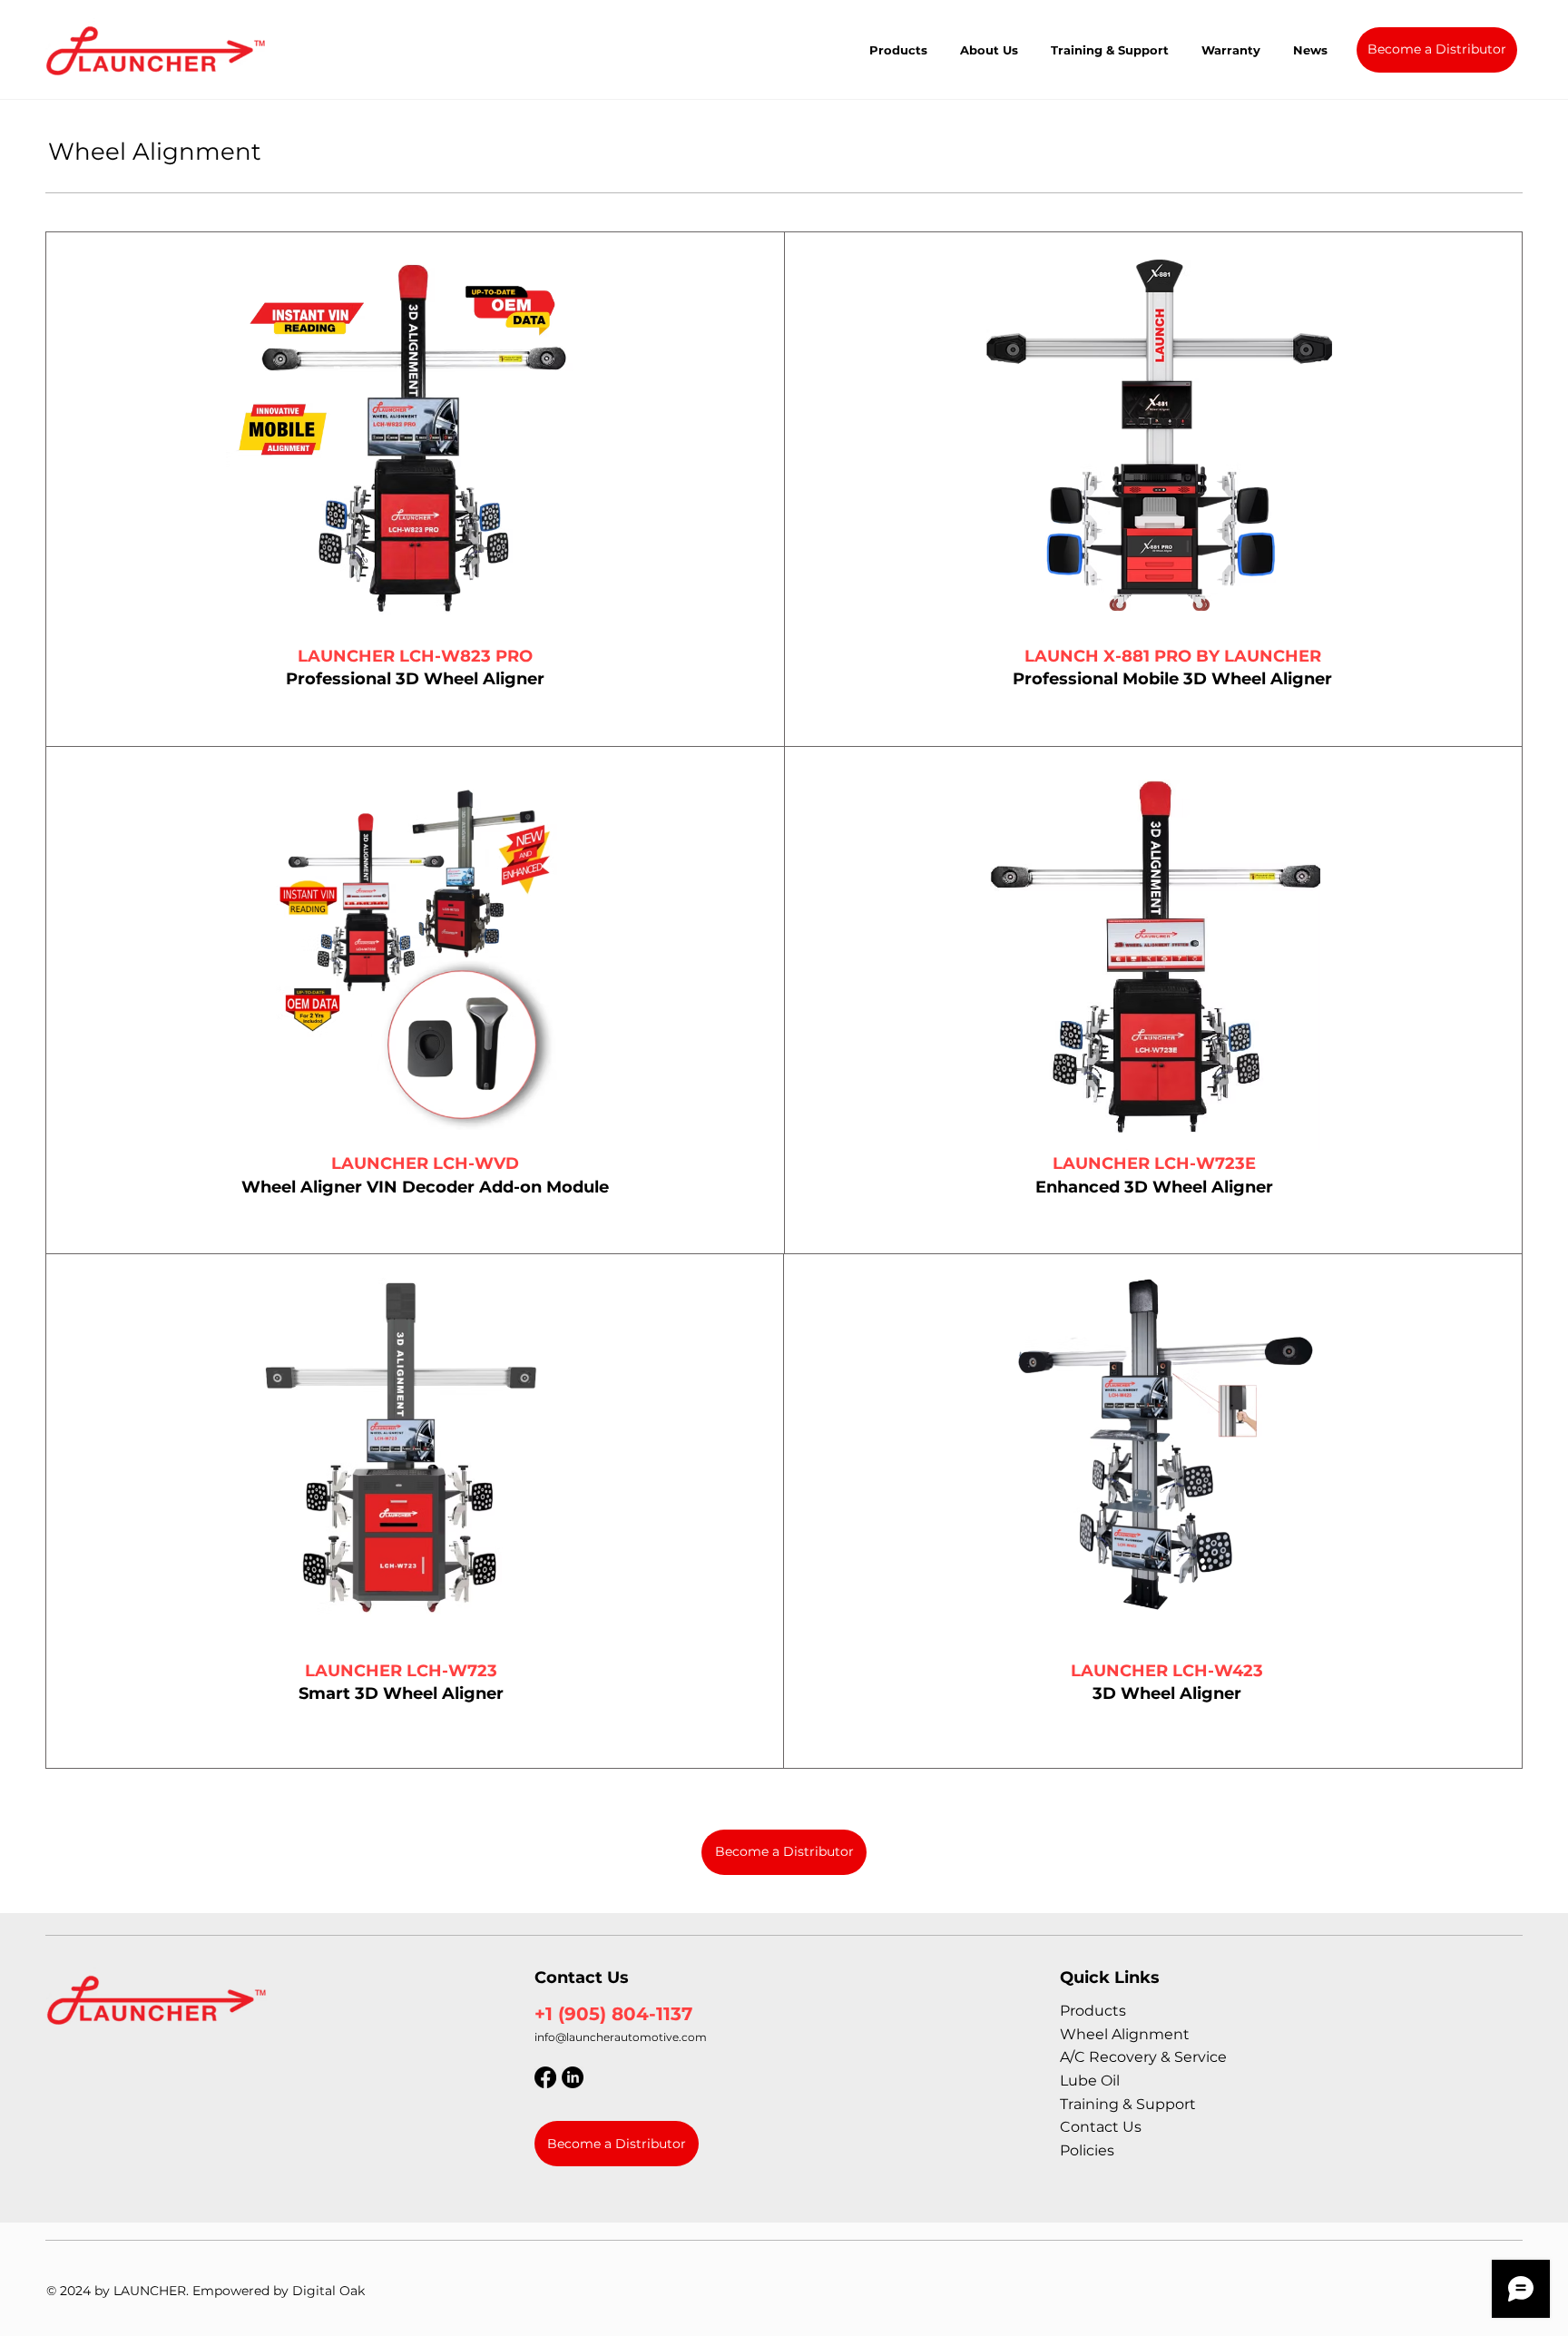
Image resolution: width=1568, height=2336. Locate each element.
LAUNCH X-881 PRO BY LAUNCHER (1173, 656)
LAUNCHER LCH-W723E (1154, 1163)
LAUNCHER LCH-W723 (401, 1671)
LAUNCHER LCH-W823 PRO (415, 656)
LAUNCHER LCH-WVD (425, 1163)
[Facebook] (545, 2077)
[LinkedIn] (573, 2077)
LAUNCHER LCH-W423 (1167, 1671)
